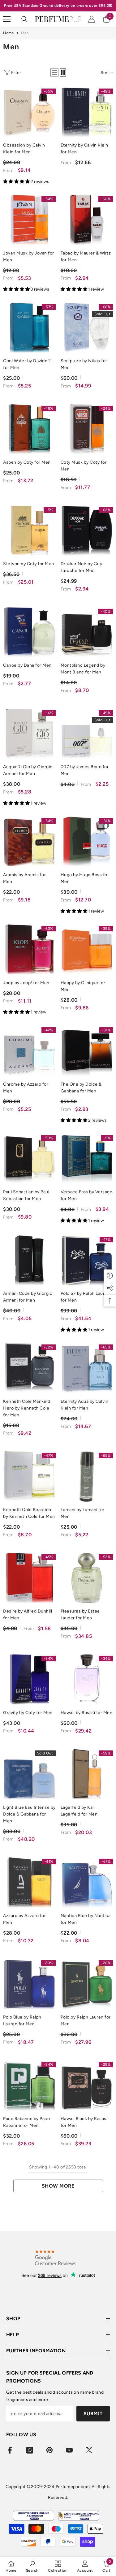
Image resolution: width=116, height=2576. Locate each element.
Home (9, 33)
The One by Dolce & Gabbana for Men (81, 1088)
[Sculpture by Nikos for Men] (87, 328)
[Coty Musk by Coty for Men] (87, 429)
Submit (93, 2414)
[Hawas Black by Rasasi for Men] (87, 2085)
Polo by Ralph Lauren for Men (86, 2021)
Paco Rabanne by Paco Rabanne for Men (26, 2122)
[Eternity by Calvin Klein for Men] (87, 112)
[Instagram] (30, 2450)
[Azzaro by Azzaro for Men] (29, 1882)
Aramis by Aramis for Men (24, 878)
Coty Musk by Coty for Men (84, 466)
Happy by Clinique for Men (83, 986)
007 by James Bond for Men (85, 770)
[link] (32, 2566)
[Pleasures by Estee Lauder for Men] (87, 1578)
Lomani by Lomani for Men (83, 1513)
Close (111, 6)
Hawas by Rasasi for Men (87, 1713)
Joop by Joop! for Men (26, 983)
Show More (58, 2186)
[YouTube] (69, 2450)
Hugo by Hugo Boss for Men (85, 878)
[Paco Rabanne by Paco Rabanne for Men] (29, 2085)
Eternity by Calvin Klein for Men (84, 149)
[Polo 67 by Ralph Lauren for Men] (87, 1261)
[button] (54, 72)
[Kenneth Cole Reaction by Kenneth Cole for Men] (29, 1476)
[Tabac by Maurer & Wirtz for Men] (87, 220)
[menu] (7, 19)
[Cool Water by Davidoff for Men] (29, 328)
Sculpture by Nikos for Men (84, 364)
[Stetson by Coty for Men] (29, 531)
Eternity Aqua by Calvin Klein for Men (85, 1405)
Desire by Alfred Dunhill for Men (28, 1615)
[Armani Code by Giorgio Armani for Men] (29, 1261)
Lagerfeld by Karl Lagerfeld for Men (79, 1811)
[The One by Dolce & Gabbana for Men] (87, 1051)
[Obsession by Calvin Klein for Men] (29, 112)
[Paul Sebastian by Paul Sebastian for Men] (29, 1159)
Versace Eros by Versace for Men (87, 1195)
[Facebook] (10, 2450)
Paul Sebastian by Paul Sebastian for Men (26, 1195)
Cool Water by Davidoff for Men (27, 364)
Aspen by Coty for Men (27, 462)
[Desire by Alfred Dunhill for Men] (29, 1578)
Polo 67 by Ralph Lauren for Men (85, 1297)
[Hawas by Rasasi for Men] (87, 1679)
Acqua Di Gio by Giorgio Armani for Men (28, 770)
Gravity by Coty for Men (28, 1713)
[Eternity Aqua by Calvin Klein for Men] (87, 1368)
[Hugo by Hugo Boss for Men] (87, 842)
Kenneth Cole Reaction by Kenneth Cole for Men (29, 1513)
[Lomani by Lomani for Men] (87, 1476)
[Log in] (92, 19)
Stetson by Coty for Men (29, 564)
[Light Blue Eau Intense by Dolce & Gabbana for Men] (29, 1774)
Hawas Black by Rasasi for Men (84, 2122)
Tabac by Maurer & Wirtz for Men (86, 257)
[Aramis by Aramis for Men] (29, 842)
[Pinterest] (49, 2450)
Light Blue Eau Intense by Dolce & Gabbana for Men (29, 1814)
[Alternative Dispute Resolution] (79, 2516)
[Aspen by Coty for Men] (29, 429)
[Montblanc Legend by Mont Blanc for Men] (87, 632)
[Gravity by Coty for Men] (29, 1679)
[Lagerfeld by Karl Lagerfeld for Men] (87, 1774)
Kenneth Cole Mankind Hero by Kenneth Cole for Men (27, 1408)
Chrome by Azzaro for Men (26, 1088)
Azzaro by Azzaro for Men (24, 1919)
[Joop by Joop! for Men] (29, 950)
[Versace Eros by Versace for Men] (87, 1159)
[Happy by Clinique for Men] (87, 950)
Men (25, 33)
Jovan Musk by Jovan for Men (29, 257)
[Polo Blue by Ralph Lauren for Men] (29, 1984)
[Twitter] (89, 2450)
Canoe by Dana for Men (27, 665)
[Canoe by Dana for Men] (29, 632)
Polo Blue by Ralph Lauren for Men (22, 2021)
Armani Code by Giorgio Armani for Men (28, 1297)
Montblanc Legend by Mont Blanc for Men (83, 669)
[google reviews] (56, 2257)
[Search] (24, 19)
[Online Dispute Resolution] (33, 2516)
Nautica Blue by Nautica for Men (86, 1919)
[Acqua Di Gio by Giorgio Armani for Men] (29, 734)
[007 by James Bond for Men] (87, 734)
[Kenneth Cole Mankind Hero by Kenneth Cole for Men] (29, 1368)
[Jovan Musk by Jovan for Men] (29, 220)
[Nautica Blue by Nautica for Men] (87, 1882)
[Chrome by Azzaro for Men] (29, 1051)
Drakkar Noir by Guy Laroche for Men (82, 567)
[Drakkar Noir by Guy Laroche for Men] (87, 531)
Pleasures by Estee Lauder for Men (80, 1615)
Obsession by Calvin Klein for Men (24, 149)
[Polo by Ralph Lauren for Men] (87, 1984)
